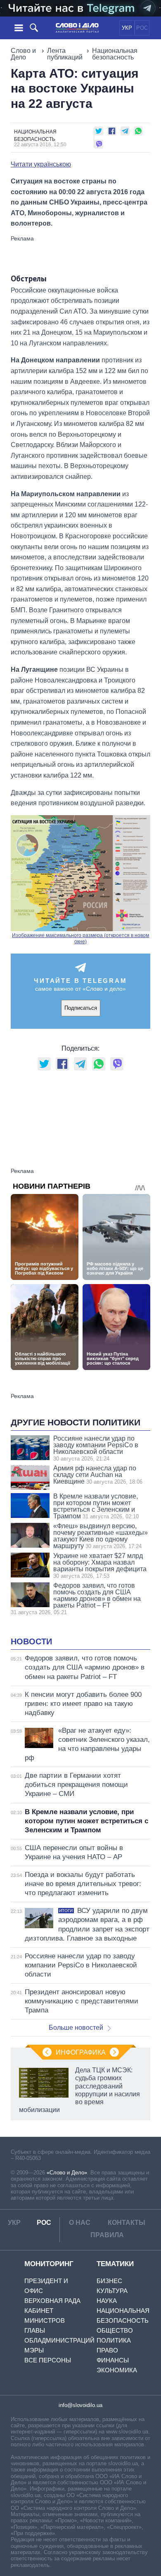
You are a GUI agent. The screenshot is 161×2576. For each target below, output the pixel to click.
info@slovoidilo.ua (80, 2405)
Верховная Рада (52, 2301)
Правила (107, 2235)
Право (107, 2350)
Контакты (127, 2223)
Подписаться (81, 1008)
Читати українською (41, 164)
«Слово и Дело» (67, 2173)
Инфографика (81, 2052)
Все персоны (48, 2360)
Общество (115, 2330)
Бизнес (109, 2281)
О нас (80, 2223)
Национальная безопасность (115, 54)
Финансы (113, 2360)
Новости (31, 1641)
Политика (114, 2340)
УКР (127, 28)
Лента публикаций (65, 54)
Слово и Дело (23, 54)
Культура (112, 2291)
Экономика (117, 2370)
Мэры (34, 2350)
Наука (107, 2301)
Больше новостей (76, 2028)
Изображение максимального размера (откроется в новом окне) (80, 939)
